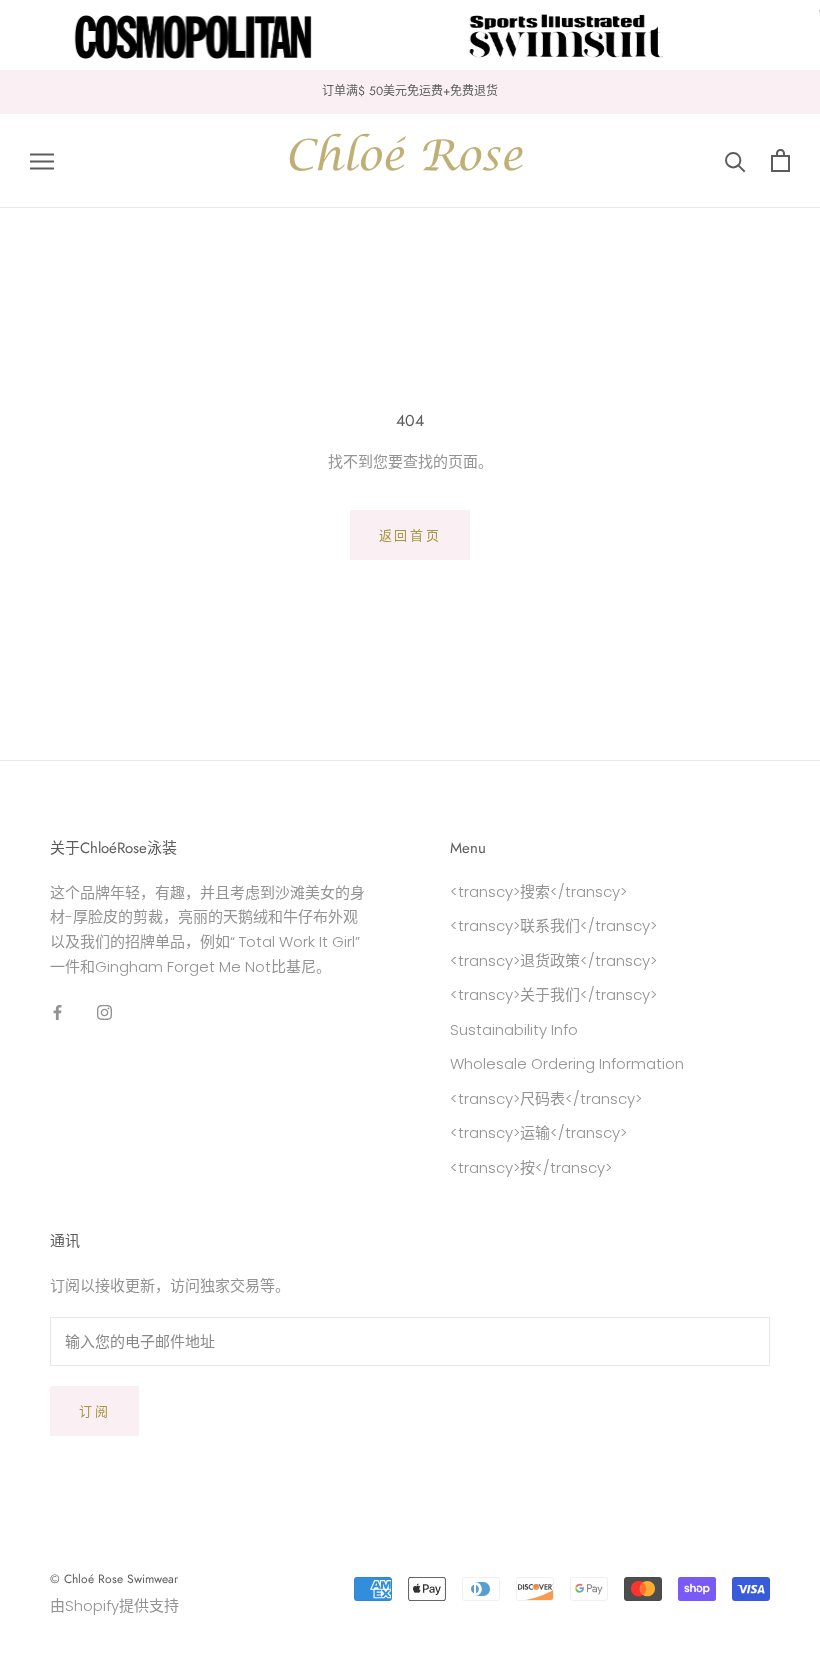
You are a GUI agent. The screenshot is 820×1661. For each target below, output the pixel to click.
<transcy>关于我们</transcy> (553, 994)
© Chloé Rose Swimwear (114, 1579)
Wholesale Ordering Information (567, 1063)
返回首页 (410, 535)
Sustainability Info (514, 1029)
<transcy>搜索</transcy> (538, 891)
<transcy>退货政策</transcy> (553, 960)
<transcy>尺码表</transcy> (546, 1098)
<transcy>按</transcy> (531, 1167)
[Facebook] (57, 1012)
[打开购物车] (780, 160)
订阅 (94, 1411)
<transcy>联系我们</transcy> (553, 925)
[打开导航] (42, 160)
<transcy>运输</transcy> (538, 1132)
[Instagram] (104, 1012)
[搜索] (735, 160)
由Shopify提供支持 (114, 1605)
